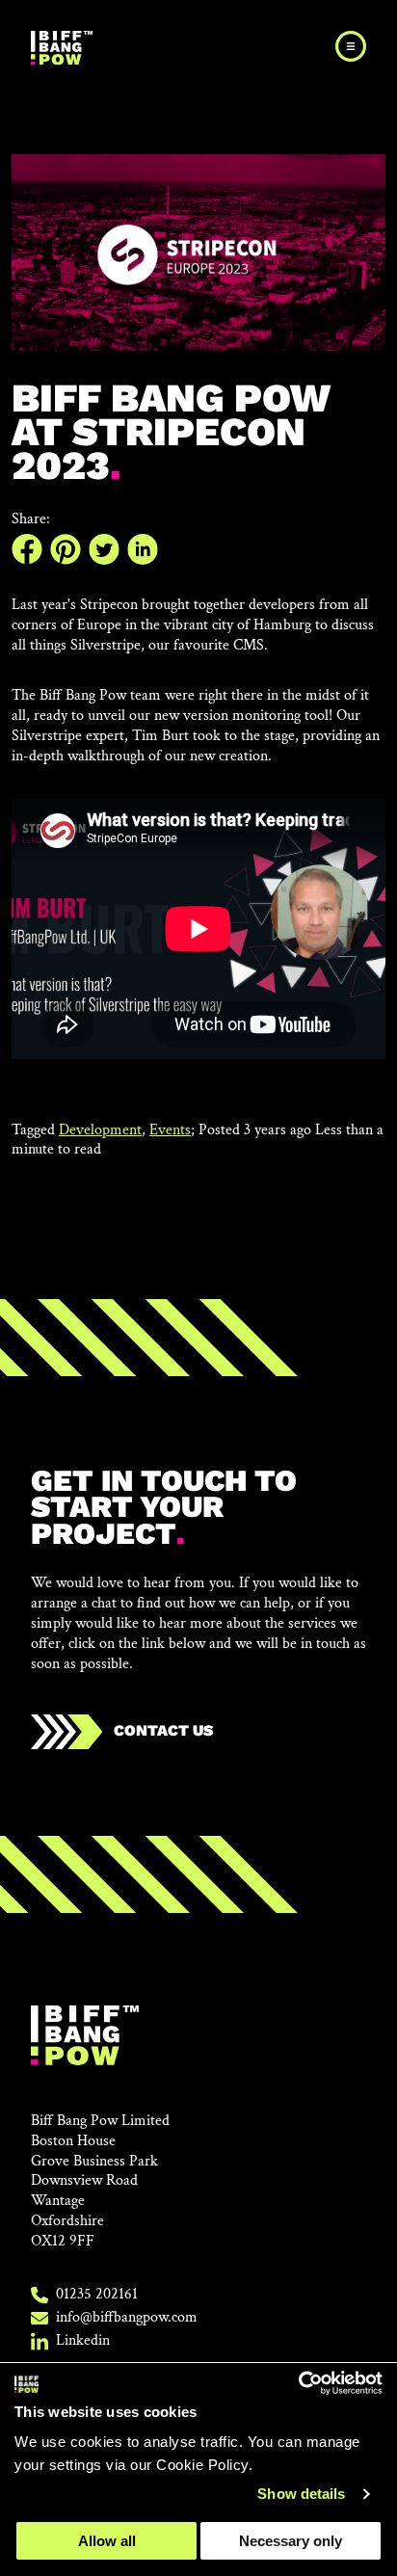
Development (100, 1130)
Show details (301, 2494)
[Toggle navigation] (351, 46)
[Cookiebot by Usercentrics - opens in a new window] (298, 2383)
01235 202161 (97, 2294)
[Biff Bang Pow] (62, 48)
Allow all (107, 2541)
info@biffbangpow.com (127, 2317)
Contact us (161, 1730)
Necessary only (291, 2541)
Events (170, 1130)
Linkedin (83, 2340)
